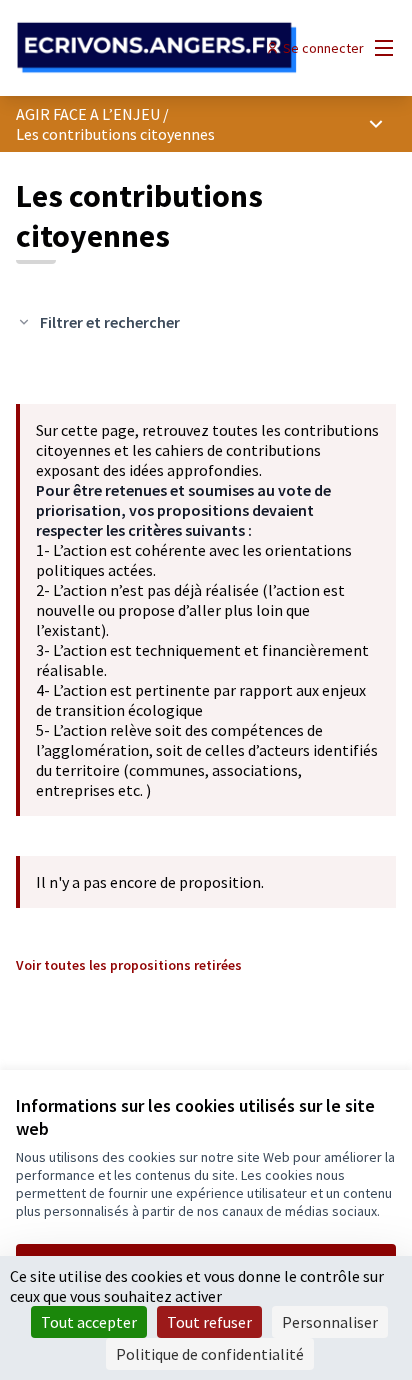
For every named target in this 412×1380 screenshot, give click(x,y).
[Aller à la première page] (156, 48)
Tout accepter (89, 1322)
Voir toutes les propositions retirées (129, 965)
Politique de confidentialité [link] (210, 1354)
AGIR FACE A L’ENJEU (88, 114)
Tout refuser (209, 1322)
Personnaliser (330, 1322)
